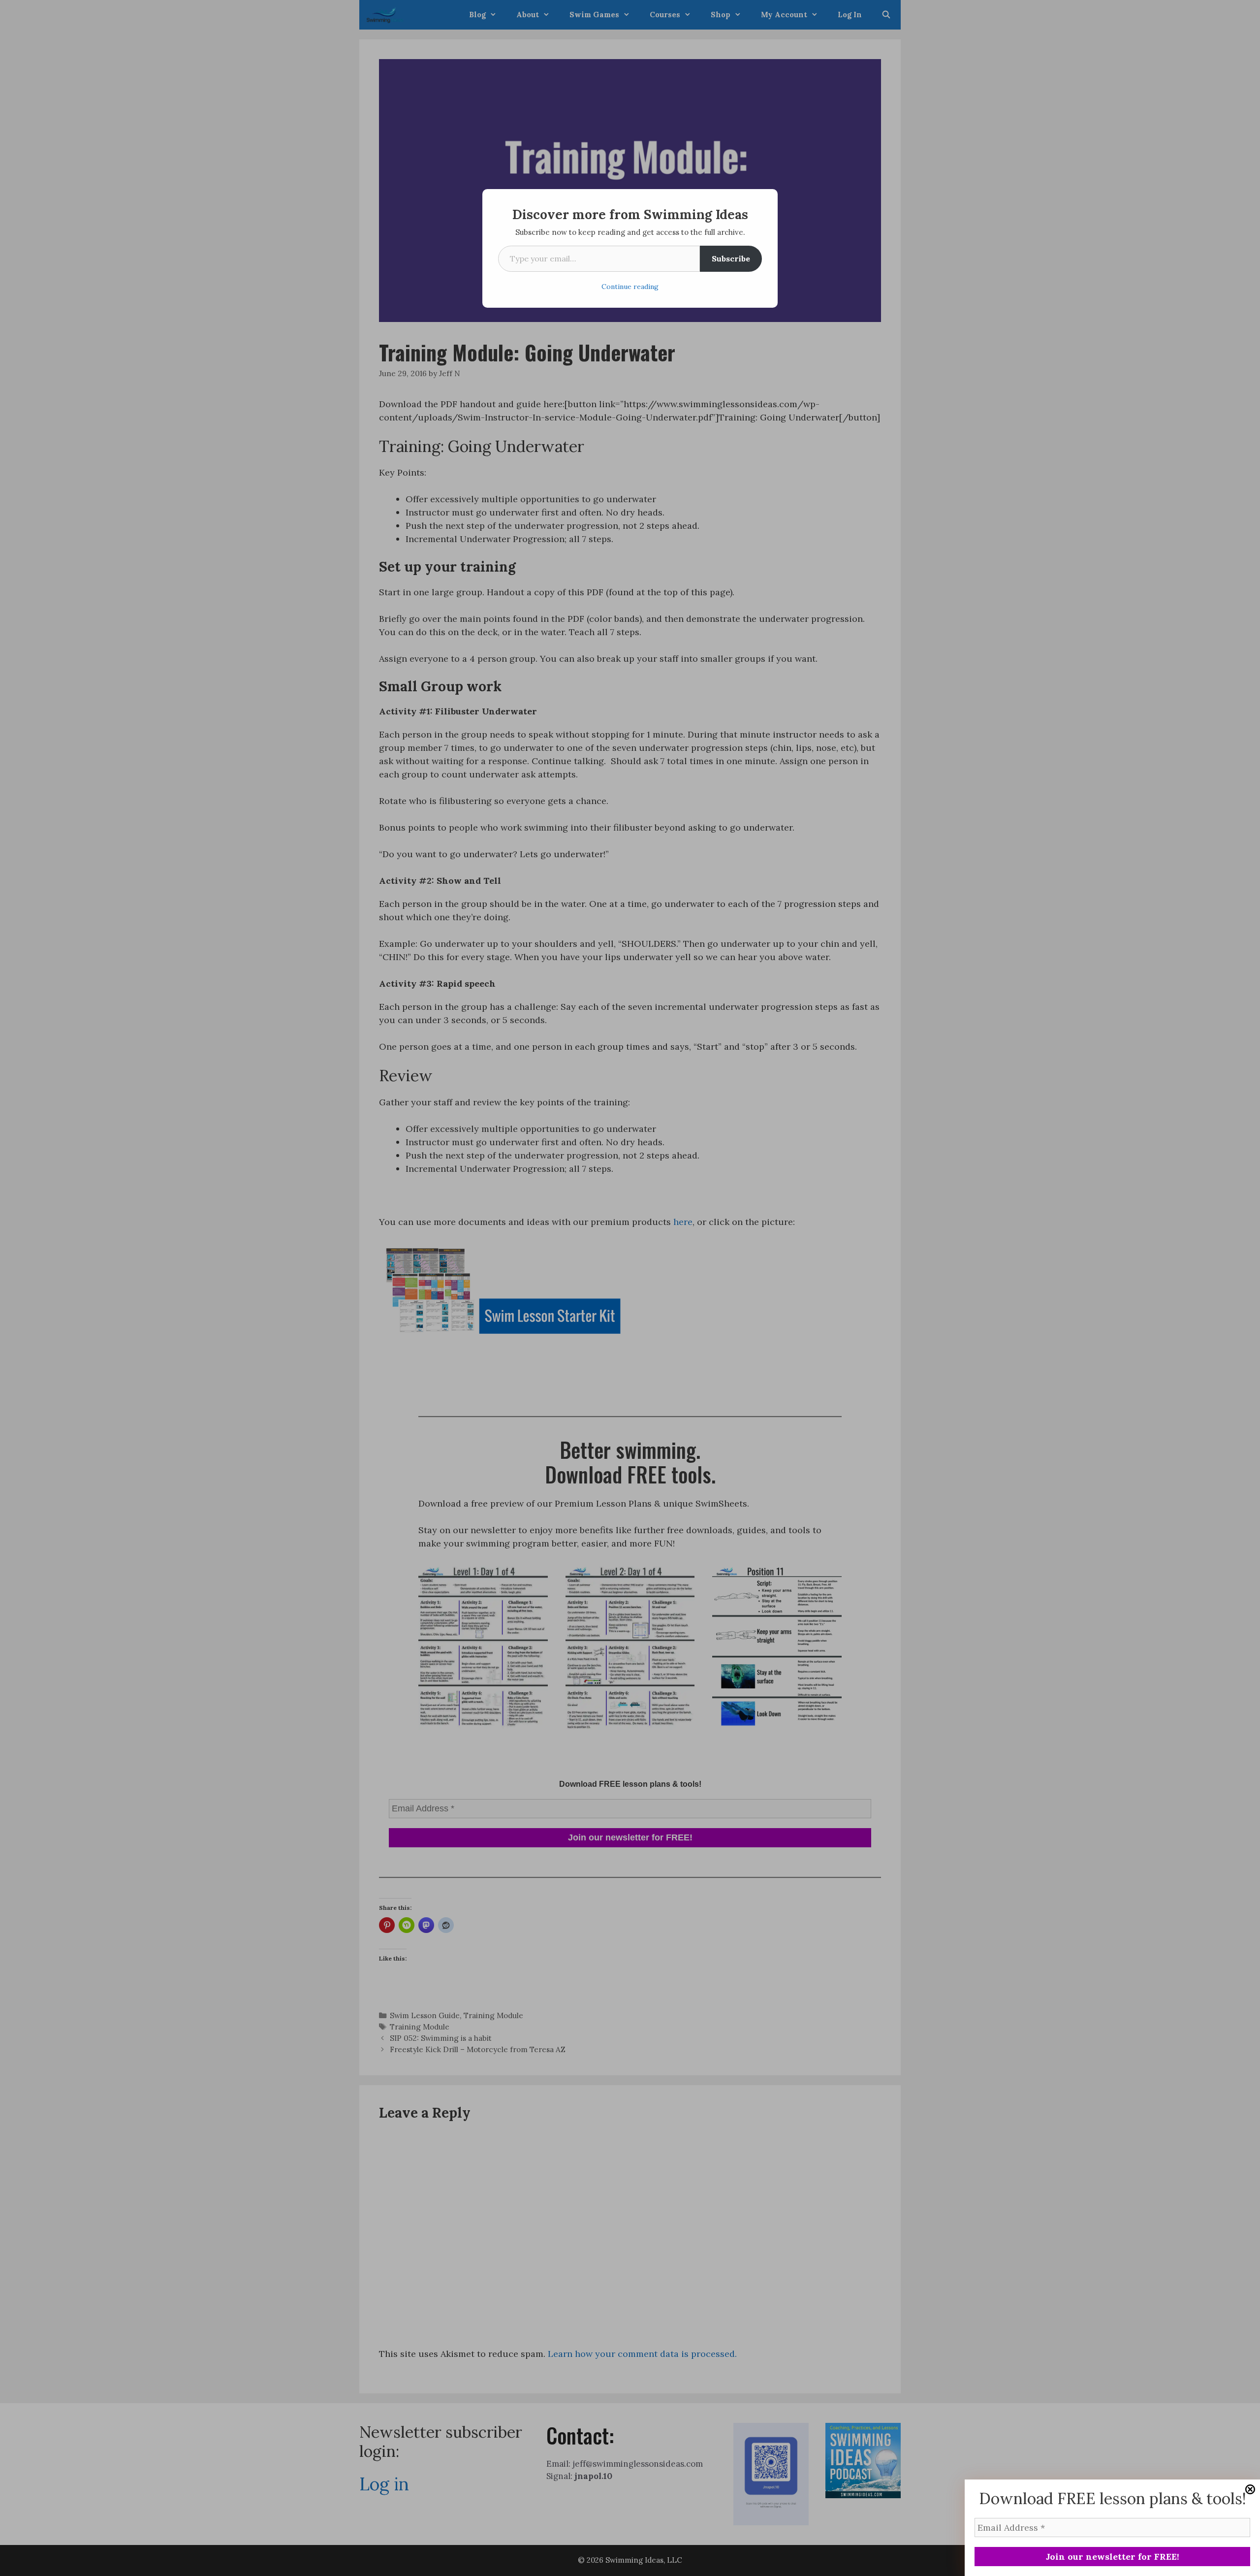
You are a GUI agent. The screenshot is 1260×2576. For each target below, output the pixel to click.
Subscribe (731, 258)
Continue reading (630, 287)
